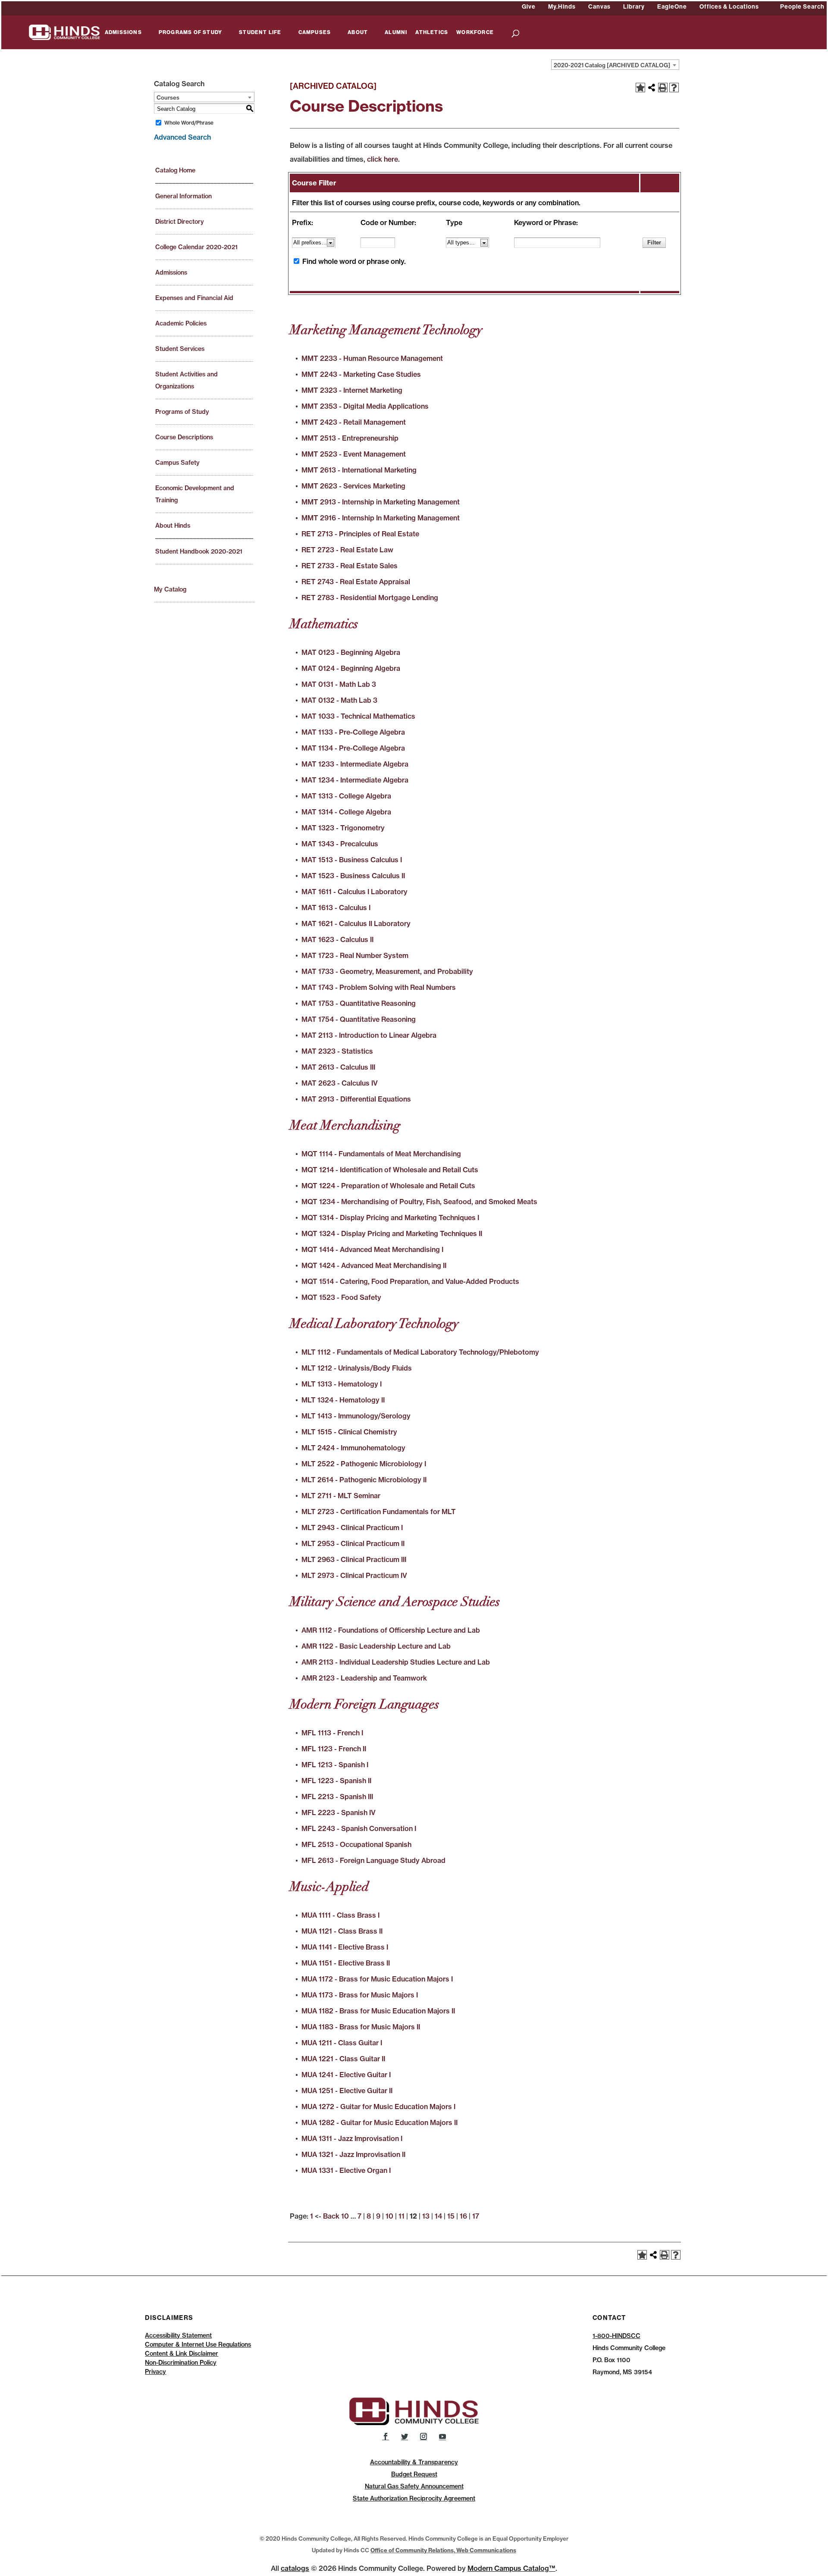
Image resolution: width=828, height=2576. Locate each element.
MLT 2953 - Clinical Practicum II (353, 1543)
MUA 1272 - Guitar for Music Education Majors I (378, 2106)
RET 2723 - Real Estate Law (347, 550)
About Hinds (173, 526)
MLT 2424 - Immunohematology (353, 1448)
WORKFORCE (475, 33)
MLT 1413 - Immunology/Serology (356, 1416)
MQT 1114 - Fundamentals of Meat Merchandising (381, 1154)
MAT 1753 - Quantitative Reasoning (359, 1003)
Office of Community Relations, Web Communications (443, 2550)
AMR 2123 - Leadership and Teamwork (364, 1678)
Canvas (599, 6)
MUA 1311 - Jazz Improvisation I (352, 2138)
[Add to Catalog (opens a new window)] (640, 88)
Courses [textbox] (168, 97)
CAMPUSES (315, 33)
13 (426, 2216)
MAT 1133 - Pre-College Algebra (353, 732)
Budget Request (414, 2474)
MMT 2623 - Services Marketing (353, 486)
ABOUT (358, 33)
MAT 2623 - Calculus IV (340, 1083)
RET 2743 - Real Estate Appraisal (356, 582)
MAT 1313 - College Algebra (346, 796)
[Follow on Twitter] (405, 2436)
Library (634, 6)
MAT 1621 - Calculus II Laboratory (356, 923)
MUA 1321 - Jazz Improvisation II (353, 2154)
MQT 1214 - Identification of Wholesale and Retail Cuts (390, 1170)
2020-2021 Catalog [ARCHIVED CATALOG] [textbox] (612, 65)
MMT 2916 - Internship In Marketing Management (381, 518)
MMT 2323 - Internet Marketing (352, 390)
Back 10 (336, 2216)
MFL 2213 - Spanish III (337, 1797)
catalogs (295, 2568)
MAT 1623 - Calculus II (337, 939)
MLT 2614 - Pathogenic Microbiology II (364, 1480)
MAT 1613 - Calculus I (336, 908)
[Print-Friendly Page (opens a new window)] (663, 88)
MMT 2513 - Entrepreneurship (350, 438)
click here (383, 159)
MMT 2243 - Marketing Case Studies (361, 374)
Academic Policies (181, 323)
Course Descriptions (184, 437)
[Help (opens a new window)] (674, 88)
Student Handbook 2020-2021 (199, 551)
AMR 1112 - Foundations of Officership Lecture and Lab (391, 1630)
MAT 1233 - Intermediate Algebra (355, 764)
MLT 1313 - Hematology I (342, 1384)
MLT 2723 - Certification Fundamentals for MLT (379, 1512)
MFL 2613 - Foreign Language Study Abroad (373, 1860)
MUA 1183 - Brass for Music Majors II (361, 2027)
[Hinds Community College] (64, 31)
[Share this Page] (652, 88)
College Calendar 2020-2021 (196, 247)
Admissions (171, 272)
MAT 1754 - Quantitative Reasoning (359, 1019)
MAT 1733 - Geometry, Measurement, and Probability (387, 971)
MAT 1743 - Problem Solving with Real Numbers (379, 987)
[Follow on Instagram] (423, 2436)
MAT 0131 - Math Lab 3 (339, 684)
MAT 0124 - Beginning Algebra (351, 668)
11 (401, 2216)
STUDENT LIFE (260, 33)
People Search (802, 6)
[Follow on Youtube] (442, 2436)
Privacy (155, 2372)
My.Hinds (562, 6)
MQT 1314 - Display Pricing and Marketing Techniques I (390, 1218)
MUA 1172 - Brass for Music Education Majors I (377, 1979)
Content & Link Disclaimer (182, 2354)
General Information (183, 196)
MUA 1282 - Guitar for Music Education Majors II (379, 2122)
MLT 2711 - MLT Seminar (341, 1496)
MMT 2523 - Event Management (354, 454)
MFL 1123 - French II (334, 1749)
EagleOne (672, 6)
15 (451, 2216)
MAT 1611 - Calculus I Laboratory (354, 892)
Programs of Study (182, 412)
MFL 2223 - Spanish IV (339, 1812)
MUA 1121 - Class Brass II (342, 1931)
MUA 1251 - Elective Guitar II (347, 2091)
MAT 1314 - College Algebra (346, 812)
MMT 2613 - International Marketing (359, 470)
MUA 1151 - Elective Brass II (346, 1963)
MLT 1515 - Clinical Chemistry (349, 1432)
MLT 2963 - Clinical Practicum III (354, 1559)
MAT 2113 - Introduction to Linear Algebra (369, 1035)
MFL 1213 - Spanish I (335, 1765)
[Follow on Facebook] (386, 2436)
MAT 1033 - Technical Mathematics (358, 716)
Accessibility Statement (178, 2335)
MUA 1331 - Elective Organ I (346, 2170)
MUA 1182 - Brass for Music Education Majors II (378, 2011)
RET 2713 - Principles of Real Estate (360, 534)
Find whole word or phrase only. (354, 261)
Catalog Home (175, 170)
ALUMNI (396, 33)
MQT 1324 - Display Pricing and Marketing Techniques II (392, 1233)
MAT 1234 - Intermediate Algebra (355, 780)
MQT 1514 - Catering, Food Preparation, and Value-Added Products (410, 1281)
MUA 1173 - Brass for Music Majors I (360, 1995)
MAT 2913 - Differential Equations (356, 1099)
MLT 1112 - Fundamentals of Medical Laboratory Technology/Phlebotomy (420, 1352)
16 (463, 2216)
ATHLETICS (432, 33)
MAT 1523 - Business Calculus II (353, 876)
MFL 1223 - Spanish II (336, 1781)
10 (389, 2216)
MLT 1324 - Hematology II (343, 1400)
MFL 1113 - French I (332, 1733)
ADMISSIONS (123, 33)
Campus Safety (177, 463)
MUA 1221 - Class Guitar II (343, 2059)
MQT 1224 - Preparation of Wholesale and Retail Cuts (388, 1186)
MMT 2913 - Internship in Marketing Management (381, 502)
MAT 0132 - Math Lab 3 (339, 700)
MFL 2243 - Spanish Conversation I (359, 1828)
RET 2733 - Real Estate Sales (350, 566)
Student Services (180, 349)
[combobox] (615, 65)
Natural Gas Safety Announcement (414, 2486)
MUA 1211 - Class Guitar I (342, 2043)
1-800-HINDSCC (616, 2336)
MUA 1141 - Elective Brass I (345, 1947)
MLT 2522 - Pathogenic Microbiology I (364, 1464)
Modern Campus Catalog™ (511, 2568)
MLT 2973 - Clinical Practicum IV (354, 1575)
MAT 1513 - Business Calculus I (352, 860)
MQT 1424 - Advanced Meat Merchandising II (374, 1265)
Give (529, 6)
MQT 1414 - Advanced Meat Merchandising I (372, 1249)
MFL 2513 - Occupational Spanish (356, 1844)
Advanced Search (182, 137)
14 (438, 2216)
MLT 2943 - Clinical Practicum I (352, 1527)
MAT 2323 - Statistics (337, 1051)
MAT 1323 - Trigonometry (343, 828)
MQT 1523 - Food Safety (341, 1297)
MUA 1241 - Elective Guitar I (346, 2075)
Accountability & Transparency (414, 2462)
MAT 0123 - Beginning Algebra (351, 652)
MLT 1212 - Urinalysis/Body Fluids (357, 1368)
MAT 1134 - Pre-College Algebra (353, 748)
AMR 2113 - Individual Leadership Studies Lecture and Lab (396, 1662)
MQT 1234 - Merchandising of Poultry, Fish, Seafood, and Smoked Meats (419, 1202)
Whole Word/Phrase (189, 123)
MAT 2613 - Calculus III (338, 1067)
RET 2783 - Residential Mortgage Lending (370, 598)
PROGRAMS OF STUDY (190, 33)
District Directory (180, 222)
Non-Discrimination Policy (181, 2363)
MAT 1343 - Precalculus (340, 844)
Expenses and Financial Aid (194, 298)
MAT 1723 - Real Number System (355, 955)
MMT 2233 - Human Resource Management (372, 358)
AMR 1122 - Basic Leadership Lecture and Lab (376, 1646)
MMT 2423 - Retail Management (354, 422)
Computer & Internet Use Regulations (198, 2344)
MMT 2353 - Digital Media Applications (365, 406)
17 (476, 2216)
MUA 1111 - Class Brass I (340, 1915)
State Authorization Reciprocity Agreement (414, 2498)
